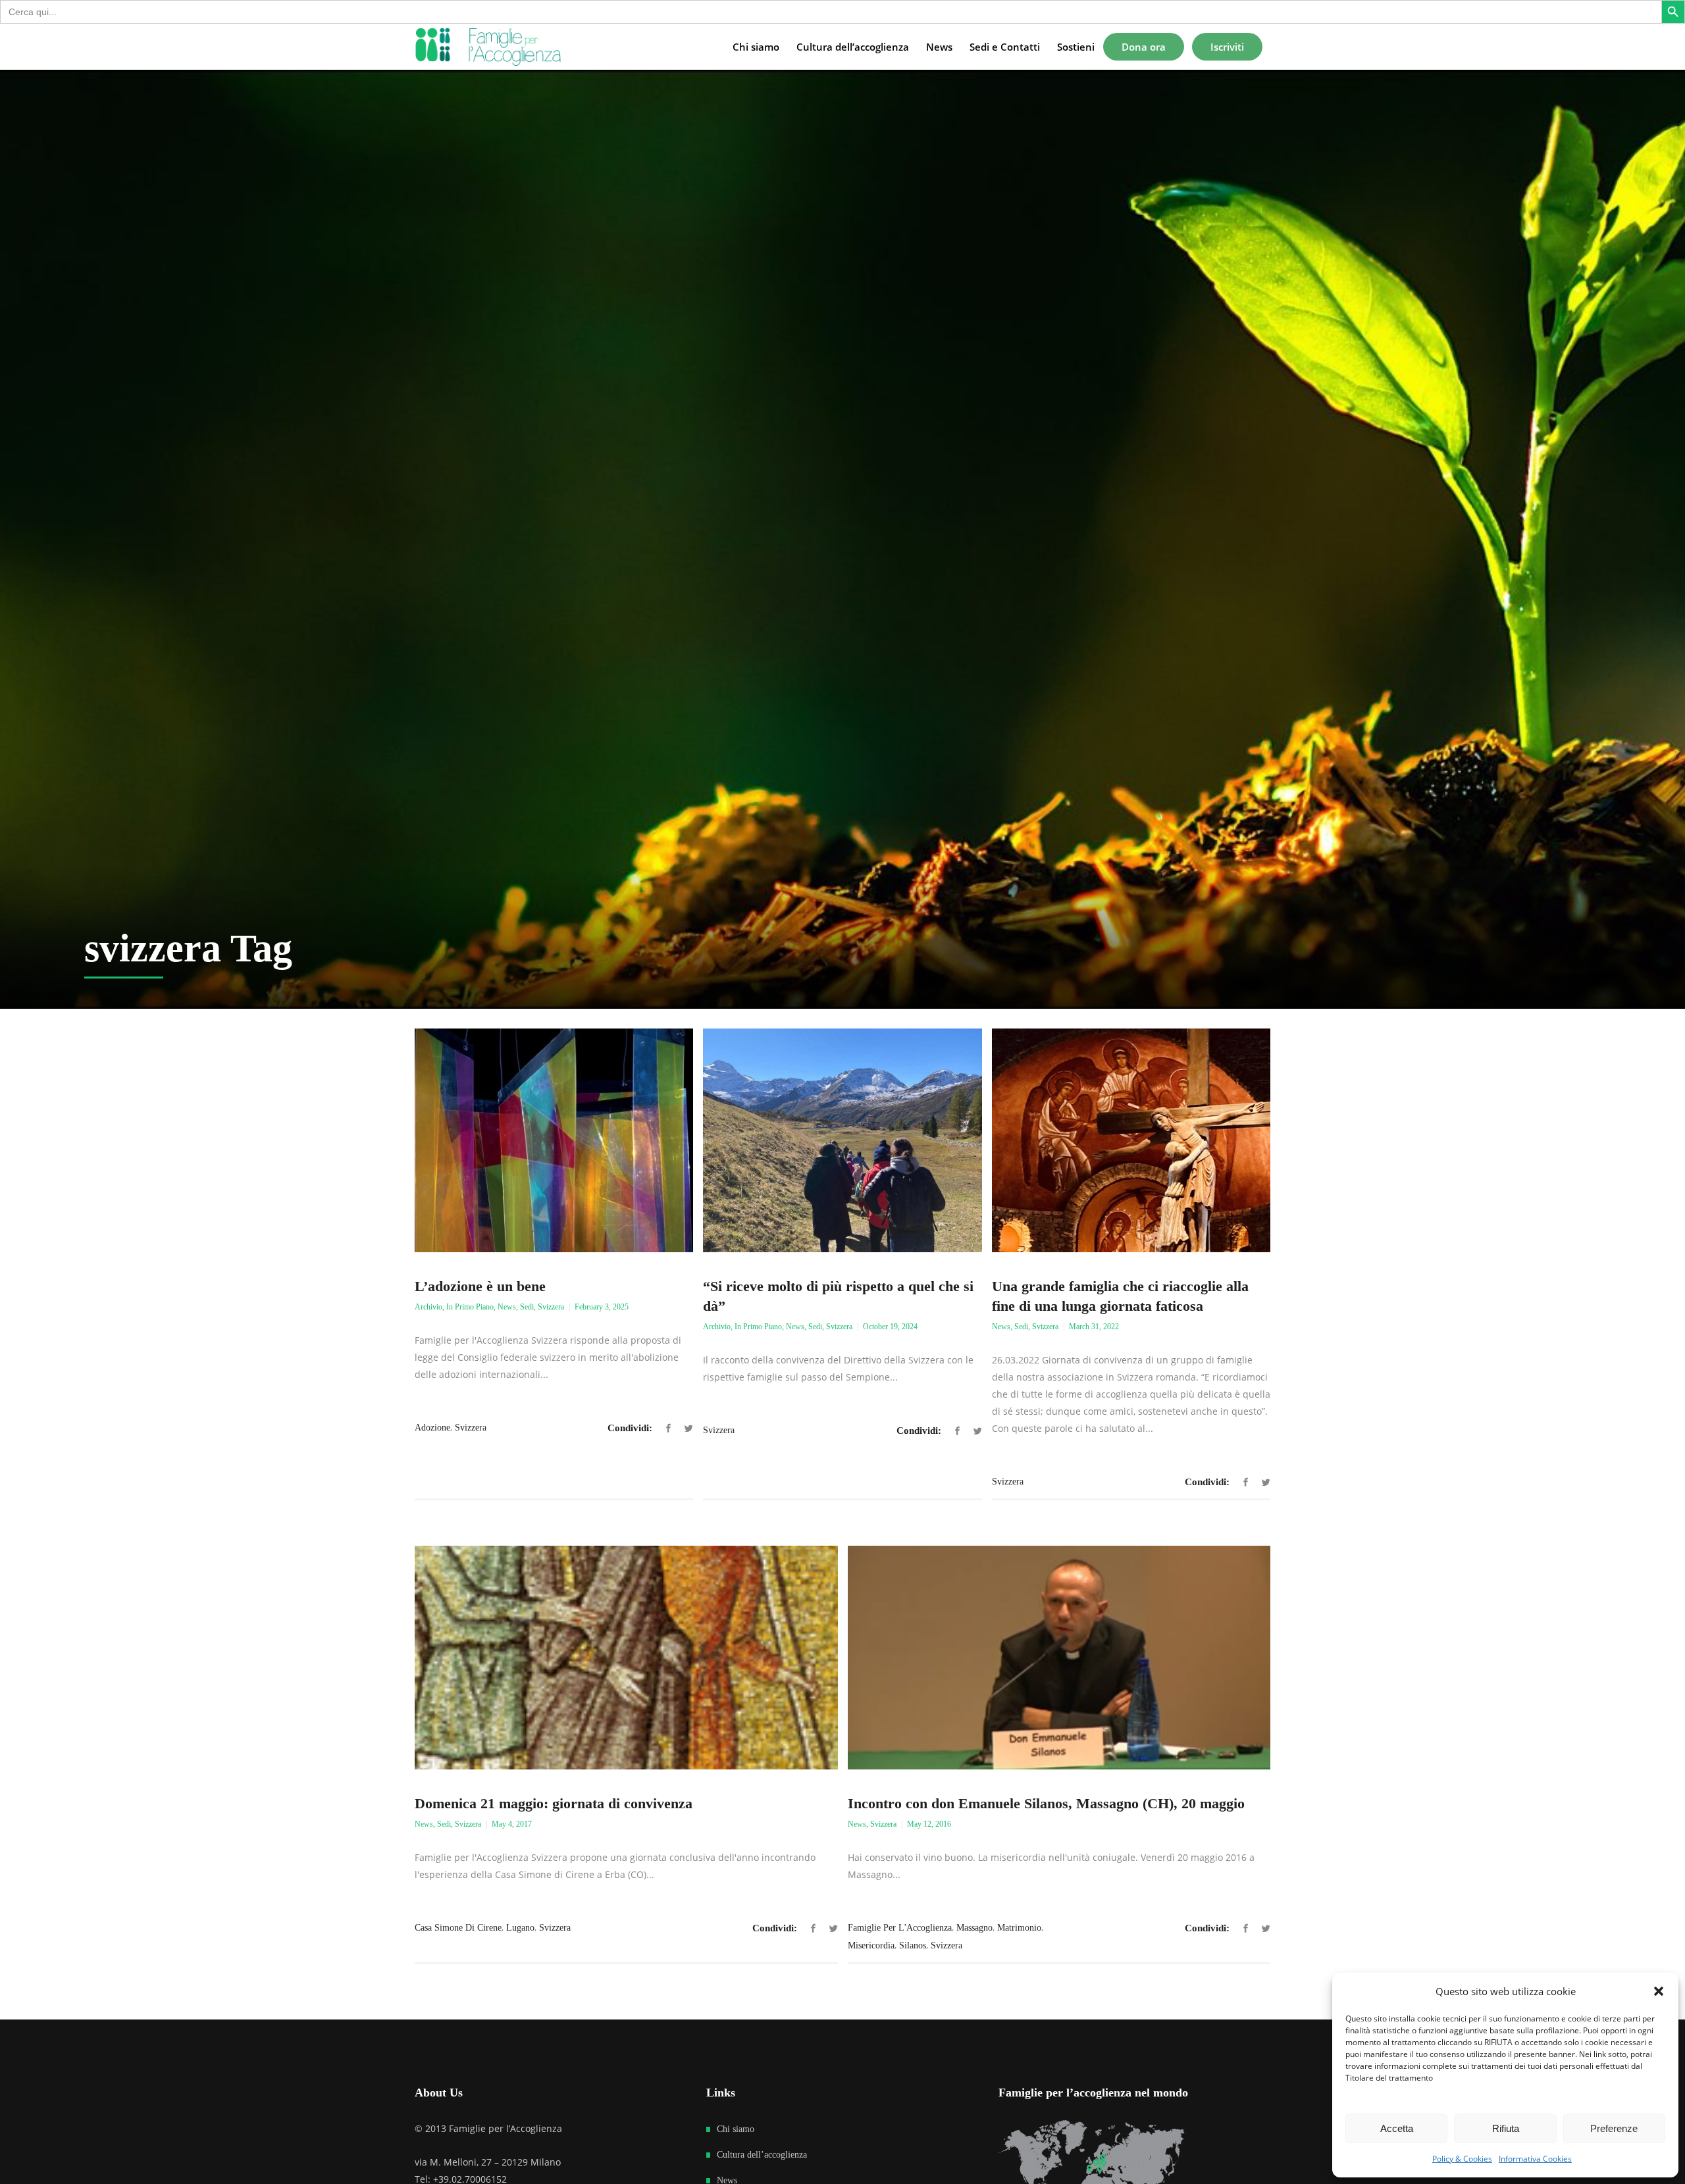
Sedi (527, 1307)
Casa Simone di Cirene (458, 1928)
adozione (432, 1428)
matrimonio (1019, 1928)
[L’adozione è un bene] (554, 1140)
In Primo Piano (470, 1307)
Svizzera (551, 1307)
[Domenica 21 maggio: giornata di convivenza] (626, 1658)
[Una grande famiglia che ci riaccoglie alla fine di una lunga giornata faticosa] (1131, 1140)
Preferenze (1614, 2128)
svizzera (471, 1428)
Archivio (428, 1307)
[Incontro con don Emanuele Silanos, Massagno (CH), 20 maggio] (1059, 1658)
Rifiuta (1506, 2128)
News (507, 1307)
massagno (974, 1928)
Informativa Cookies (1535, 2159)
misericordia (871, 1945)
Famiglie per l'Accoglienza (900, 1928)
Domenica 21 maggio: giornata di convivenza (554, 1803)
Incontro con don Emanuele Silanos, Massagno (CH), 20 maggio (1046, 1803)
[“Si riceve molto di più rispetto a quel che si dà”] (842, 1140)
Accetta (1397, 2128)
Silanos (913, 1945)
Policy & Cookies (1462, 2159)
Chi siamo (736, 2129)
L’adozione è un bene (480, 1286)
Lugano (520, 1928)
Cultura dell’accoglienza (762, 2155)
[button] (1659, 1991)
